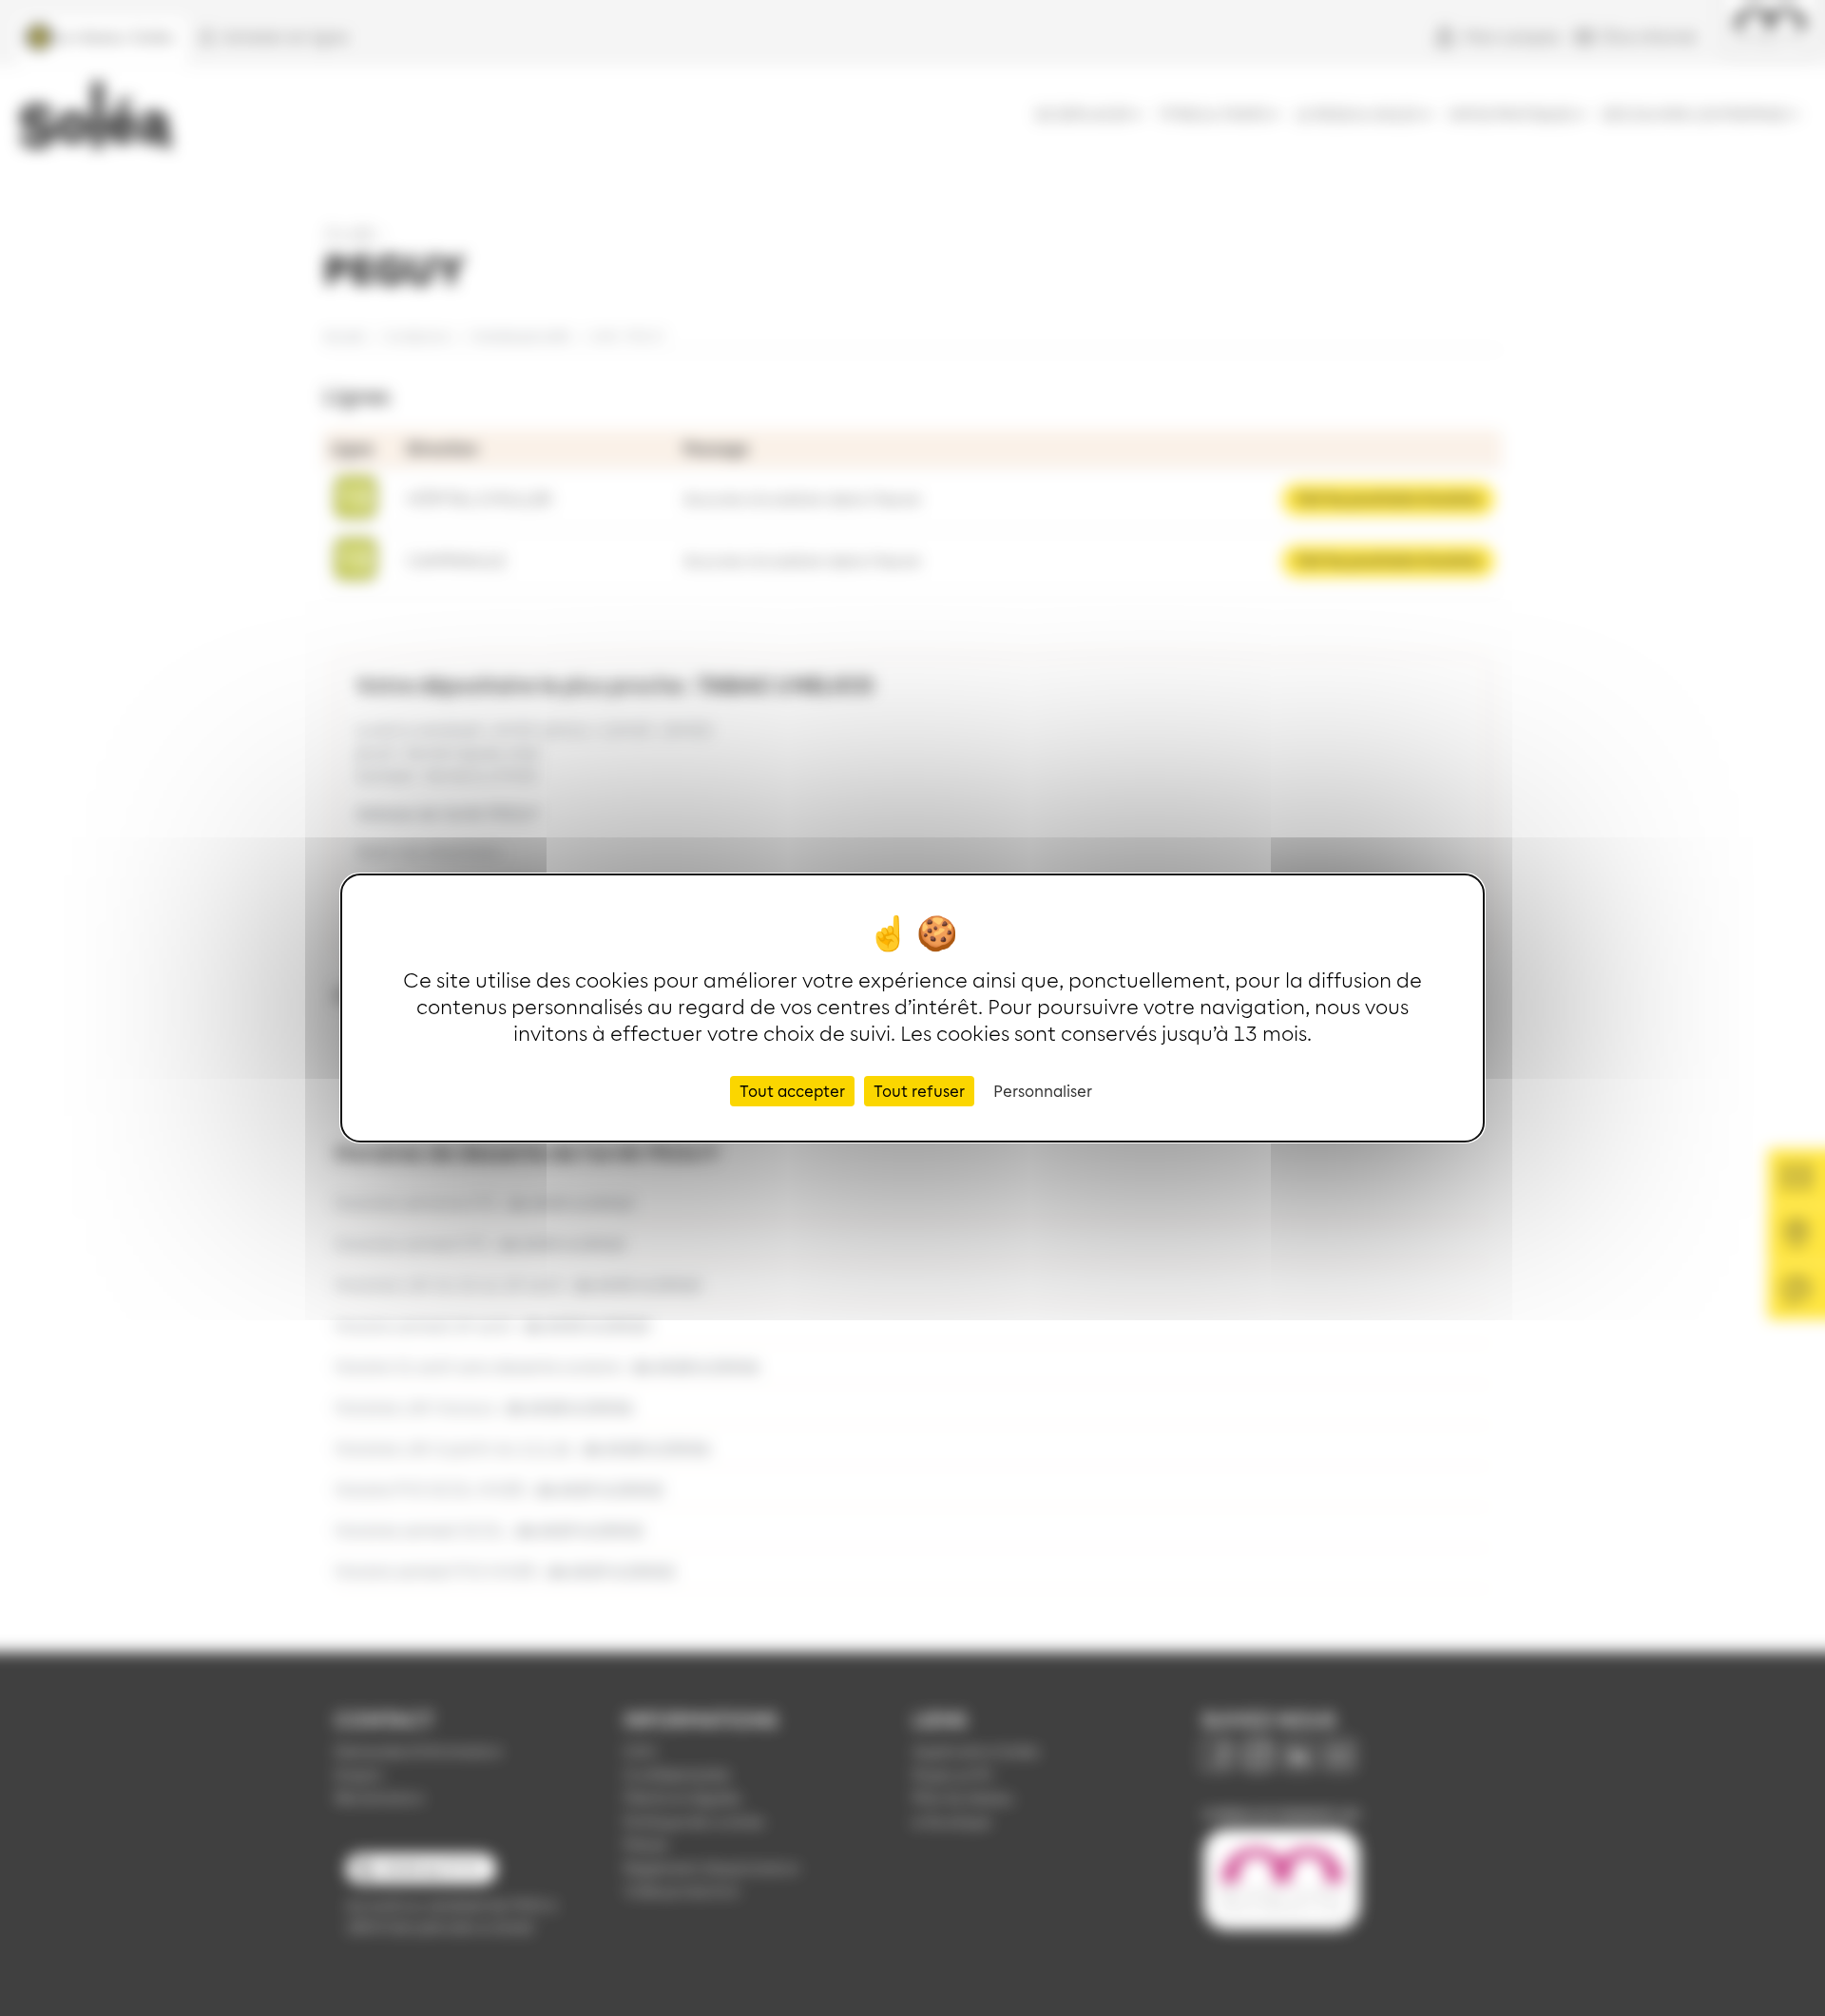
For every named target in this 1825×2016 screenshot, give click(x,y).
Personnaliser (1043, 1090)
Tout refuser (919, 1090)
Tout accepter (792, 1090)
